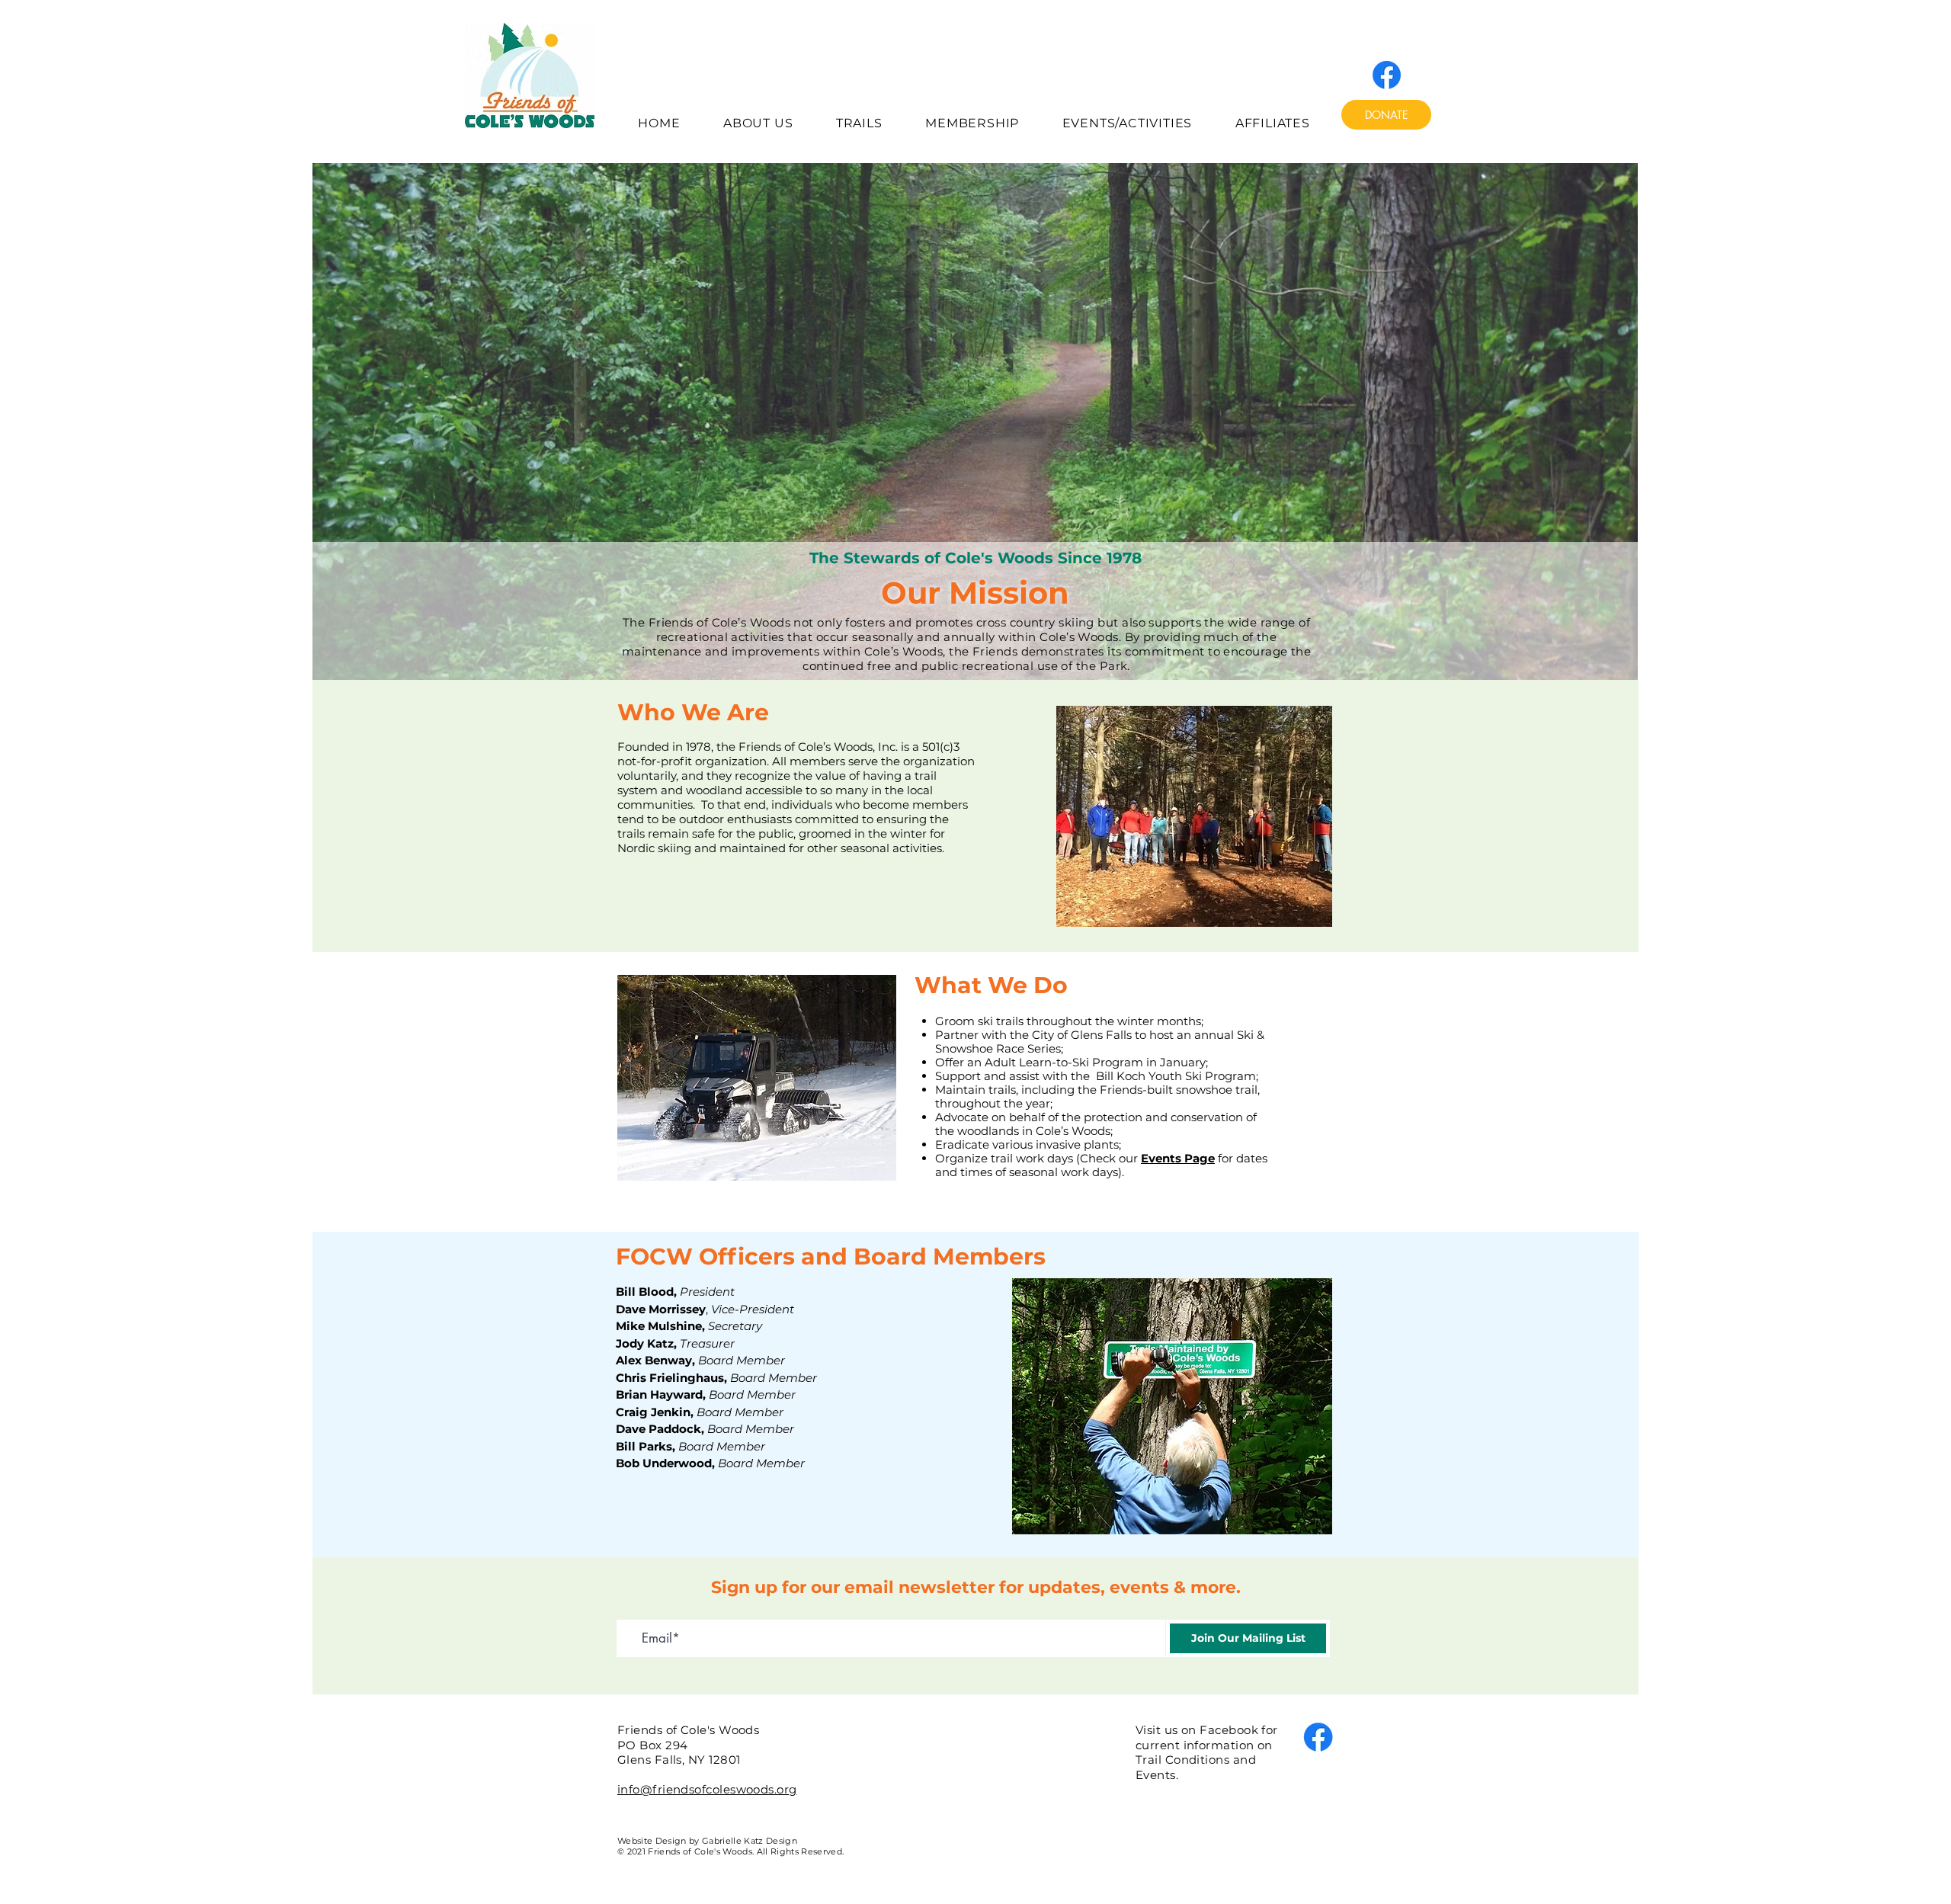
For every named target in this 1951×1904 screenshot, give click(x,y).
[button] (758, 123)
